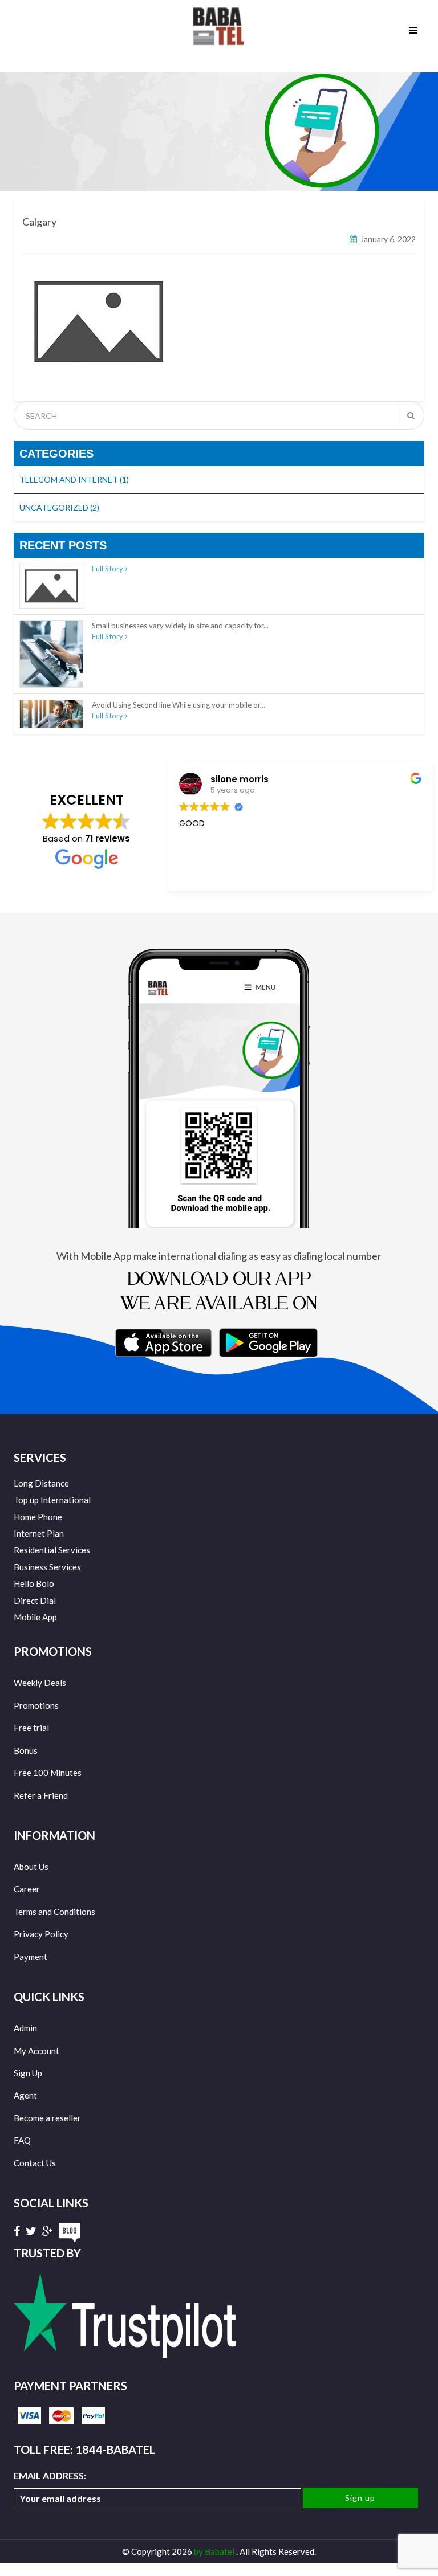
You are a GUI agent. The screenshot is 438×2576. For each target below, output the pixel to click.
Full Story (108, 569)
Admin (25, 2028)
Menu (415, 29)
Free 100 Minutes (48, 1773)
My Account (36, 2051)
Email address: (50, 2475)
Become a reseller (47, 2118)
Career (27, 1889)
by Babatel (215, 2551)
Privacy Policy (41, 1934)
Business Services (47, 1567)
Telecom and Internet (74, 479)
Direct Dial (35, 1601)
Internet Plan (39, 1533)
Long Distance (41, 1483)
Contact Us (35, 2163)
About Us (31, 1867)
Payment (31, 1957)
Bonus (26, 1750)
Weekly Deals (40, 1683)
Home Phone (38, 1517)
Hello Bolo (34, 1583)
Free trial (31, 1728)
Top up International (52, 1500)
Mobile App (35, 1617)
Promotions (36, 1705)
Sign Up (28, 2073)
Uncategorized (59, 507)
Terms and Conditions (54, 1912)
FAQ (22, 2140)
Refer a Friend (41, 1795)
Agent (25, 2095)
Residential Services (52, 1550)
